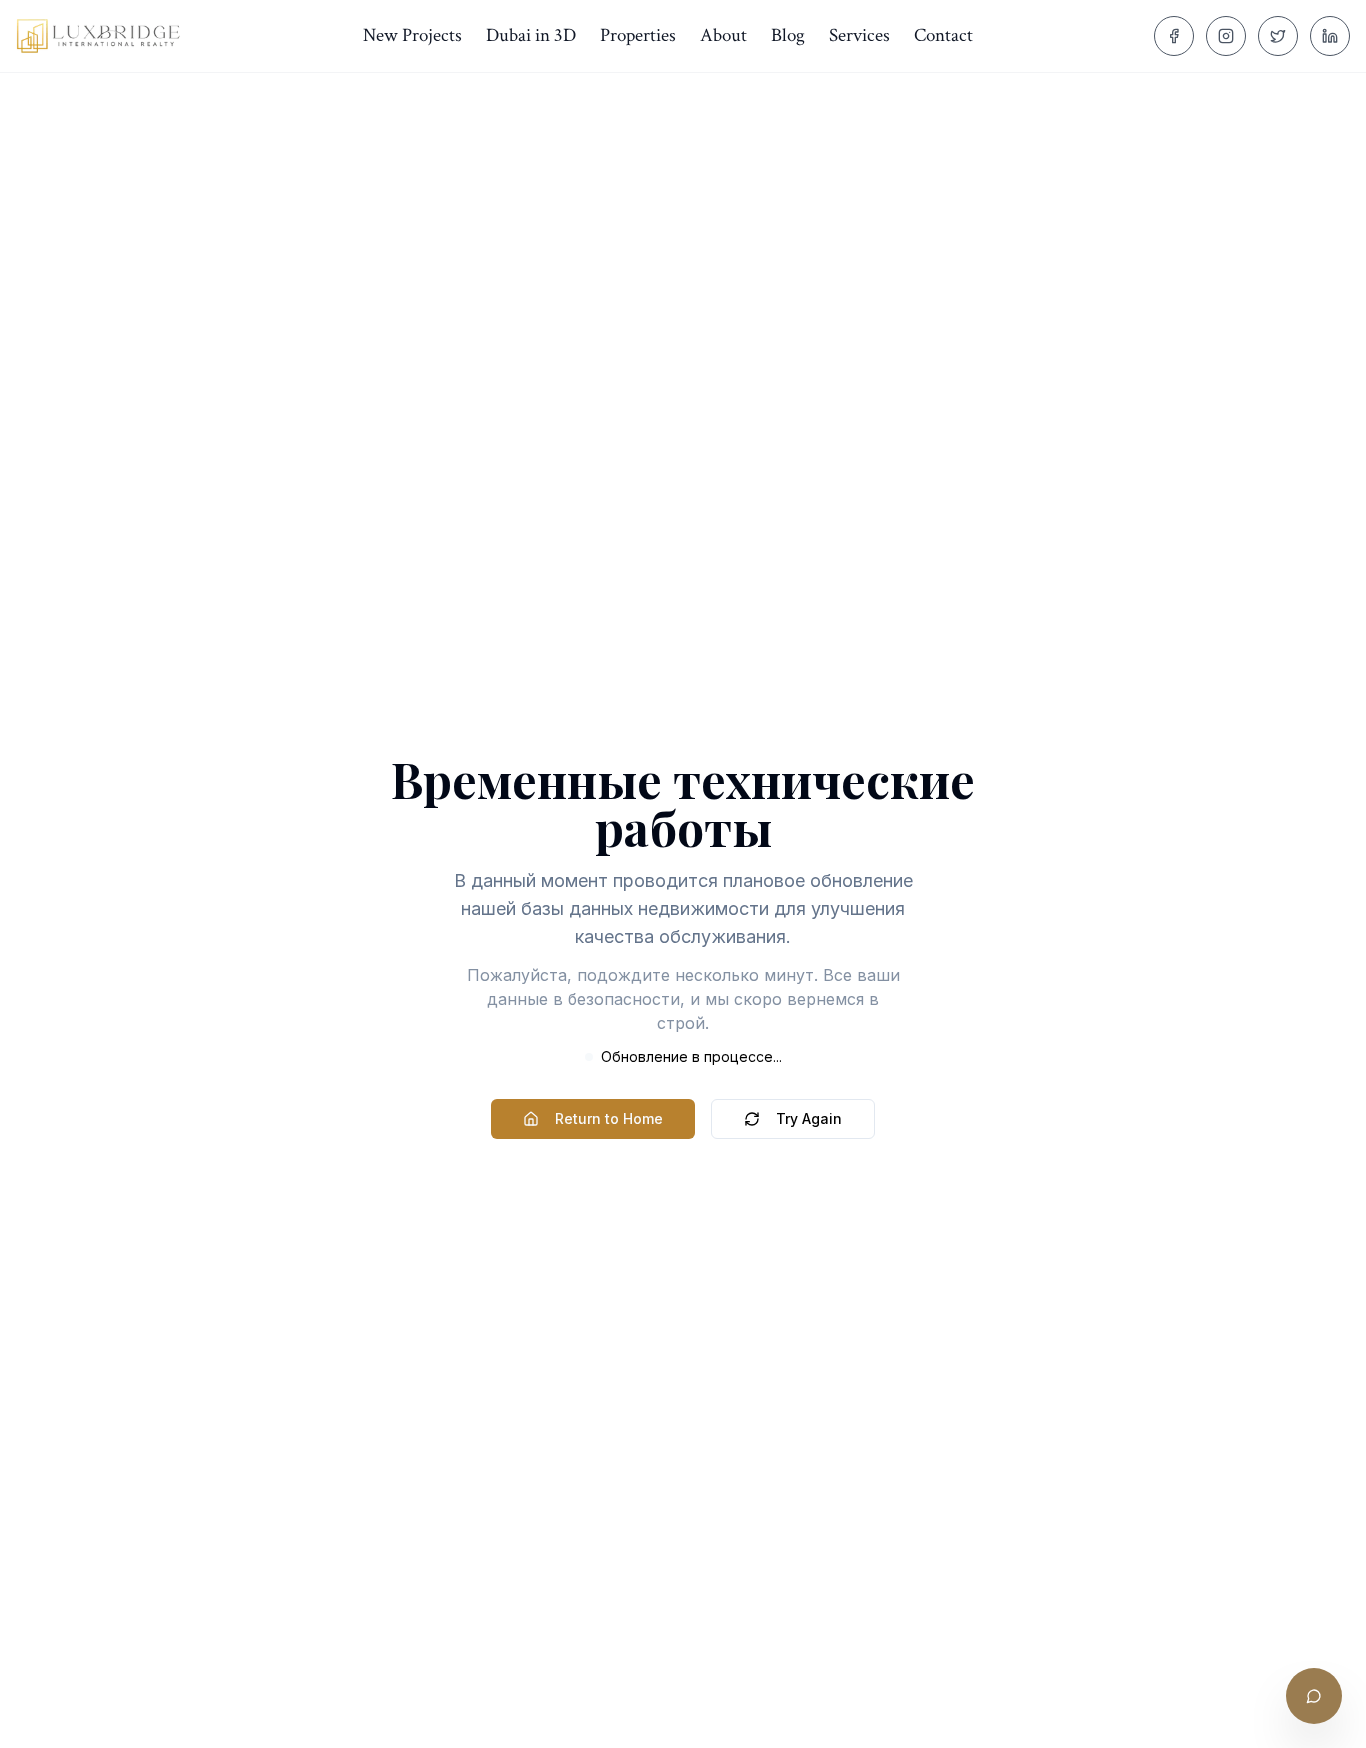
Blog (788, 35)
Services (859, 35)
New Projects (412, 35)
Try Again (809, 1118)
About (723, 35)
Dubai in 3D (531, 35)
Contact (943, 35)
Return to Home (609, 1118)
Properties (638, 35)
